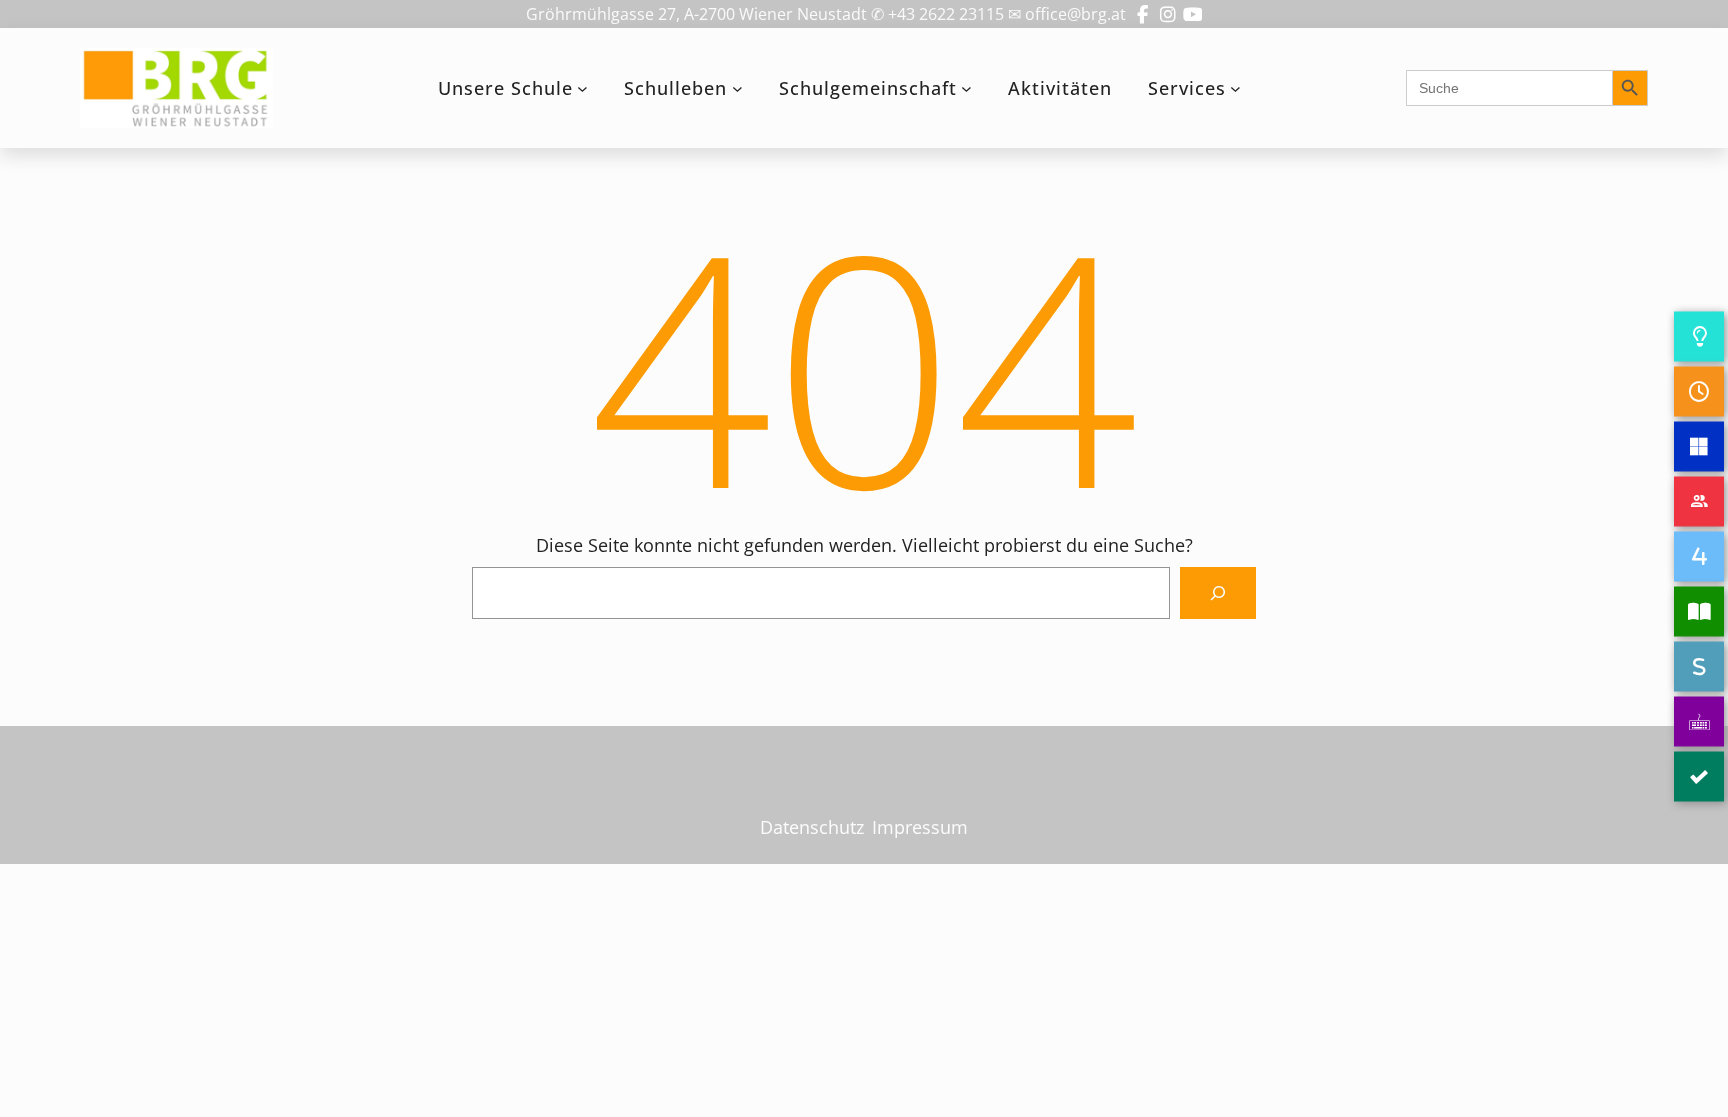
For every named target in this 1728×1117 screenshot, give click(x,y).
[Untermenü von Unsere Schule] (582, 88)
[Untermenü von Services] (1235, 88)
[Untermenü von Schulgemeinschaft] (966, 88)
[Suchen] (1218, 593)
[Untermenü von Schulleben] (737, 88)
